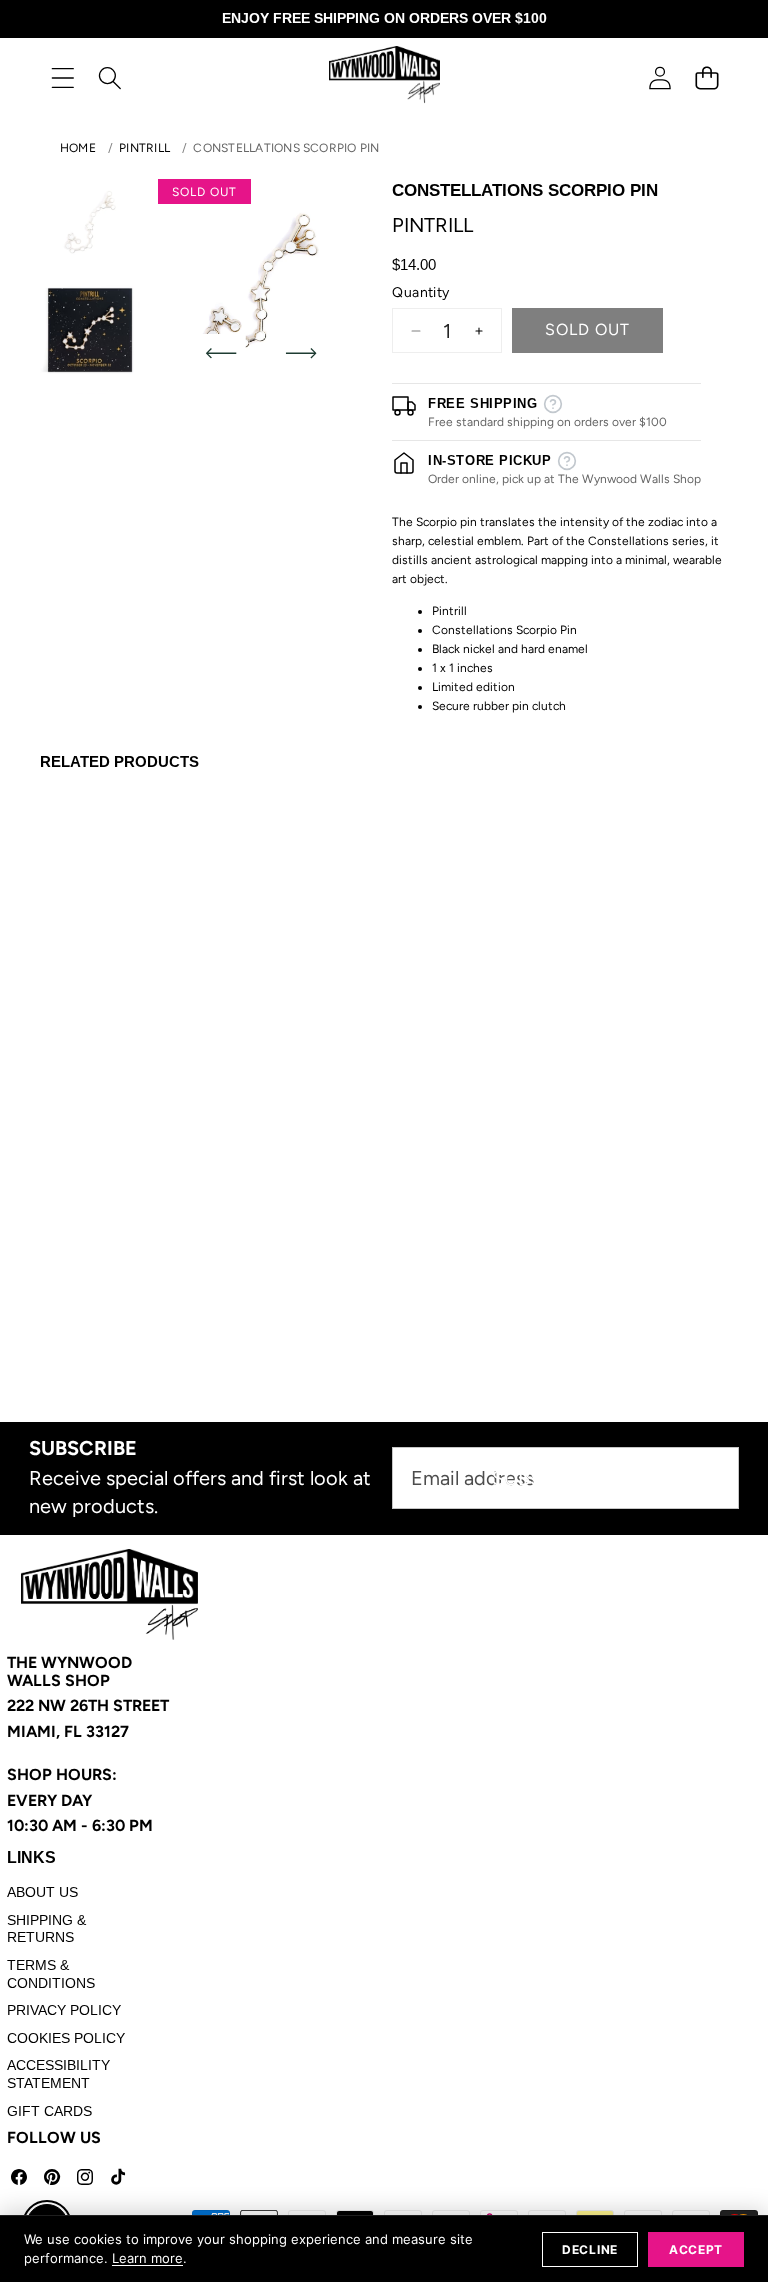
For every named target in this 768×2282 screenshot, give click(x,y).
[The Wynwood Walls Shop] (384, 77)
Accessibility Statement (58, 2074)
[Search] (109, 77)
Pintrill (144, 148)
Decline (590, 2249)
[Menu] (62, 77)
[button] (706, 77)
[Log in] (659, 77)
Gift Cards (49, 2111)
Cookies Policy (66, 2038)
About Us (42, 1892)
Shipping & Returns (46, 1929)
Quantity (420, 292)
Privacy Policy (64, 2010)
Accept (696, 2249)
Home (78, 148)
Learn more (147, 2258)
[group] (90, 222)
